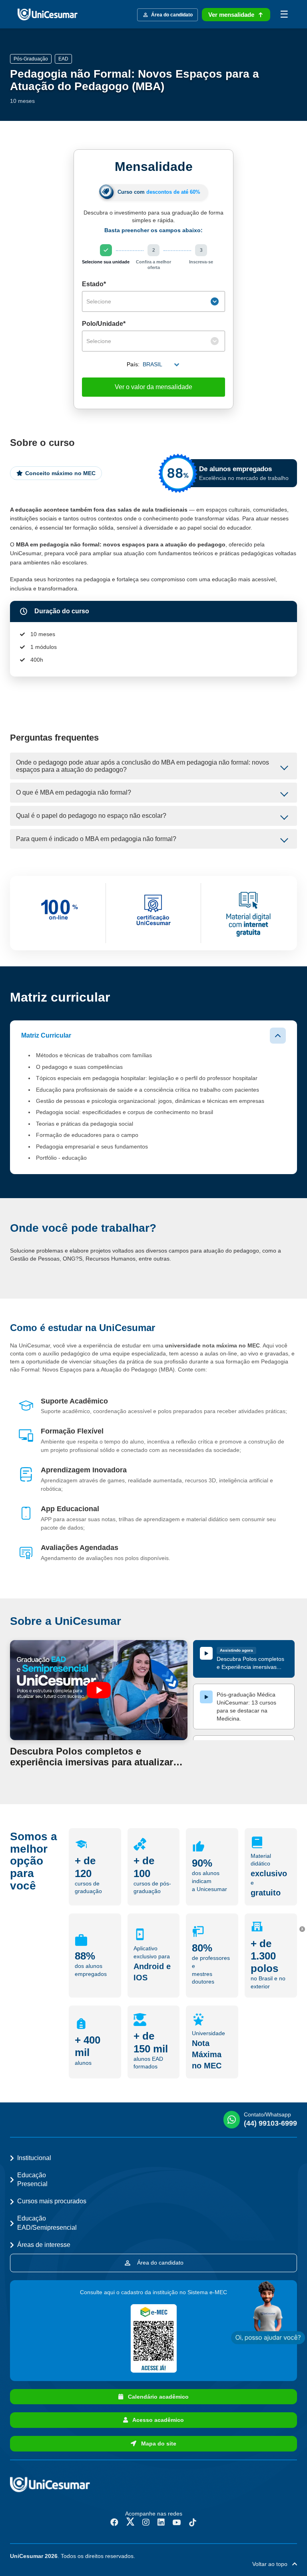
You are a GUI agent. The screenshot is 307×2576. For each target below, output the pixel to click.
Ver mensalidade (231, 15)
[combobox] (153, 301)
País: (133, 364)
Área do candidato (159, 2263)
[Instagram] (146, 2522)
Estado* (94, 284)
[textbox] (148, 301)
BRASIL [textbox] (153, 364)
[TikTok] (193, 2522)
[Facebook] (114, 2522)
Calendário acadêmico (156, 2397)
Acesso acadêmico (156, 2420)
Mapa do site (156, 2443)
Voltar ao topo (272, 2564)
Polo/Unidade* (104, 324)
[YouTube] (177, 2522)
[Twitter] (130, 2522)
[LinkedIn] (161, 2522)
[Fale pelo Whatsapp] (268, 2313)
